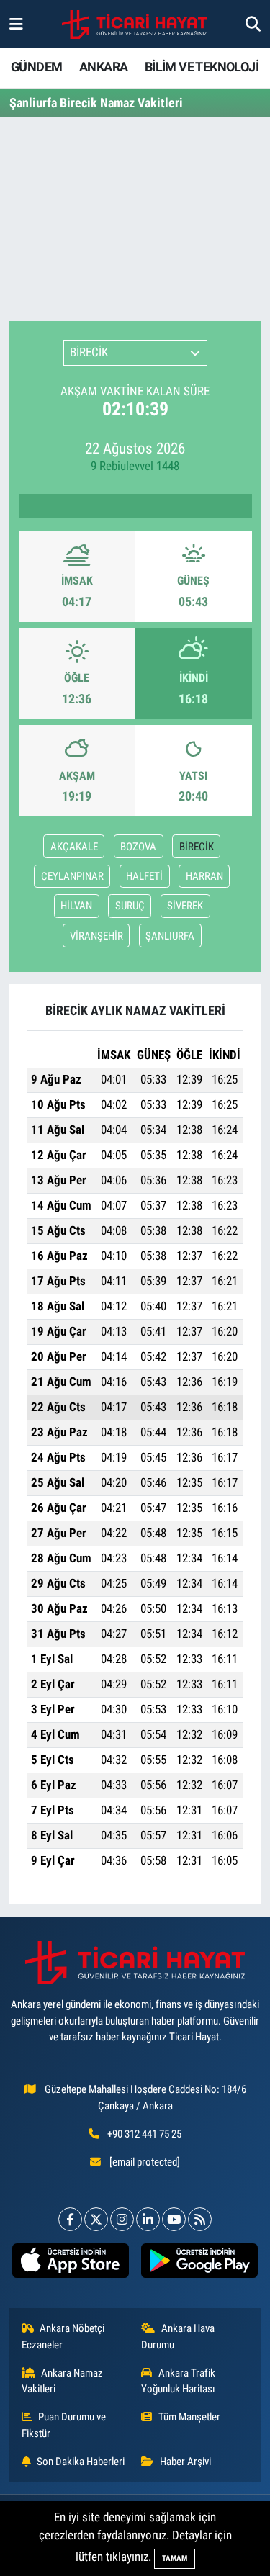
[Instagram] (122, 2219)
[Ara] (253, 24)
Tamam (175, 2558)
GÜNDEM (36, 67)
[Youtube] (174, 2219)
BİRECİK (197, 847)
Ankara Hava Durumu (178, 2336)
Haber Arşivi (185, 2462)
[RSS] (200, 2219)
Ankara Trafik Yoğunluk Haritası (178, 2381)
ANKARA (103, 67)
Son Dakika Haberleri (81, 2462)
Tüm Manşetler (189, 2417)
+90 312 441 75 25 (144, 2134)
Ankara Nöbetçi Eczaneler (63, 2336)
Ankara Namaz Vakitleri (63, 2381)
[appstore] (71, 2264)
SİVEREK (185, 906)
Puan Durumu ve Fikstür (64, 2425)
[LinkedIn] (148, 2219)
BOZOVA (138, 847)
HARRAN (204, 876)
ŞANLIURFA (170, 936)
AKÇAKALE (74, 847)
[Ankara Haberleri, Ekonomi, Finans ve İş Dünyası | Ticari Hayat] (134, 24)
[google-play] (200, 2264)
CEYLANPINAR (72, 876)
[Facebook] (70, 2219)
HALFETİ (144, 876)
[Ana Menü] (16, 24)
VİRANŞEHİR (96, 936)
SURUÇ (130, 906)
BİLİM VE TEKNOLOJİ (202, 67)
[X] (96, 2219)
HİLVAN (76, 906)
